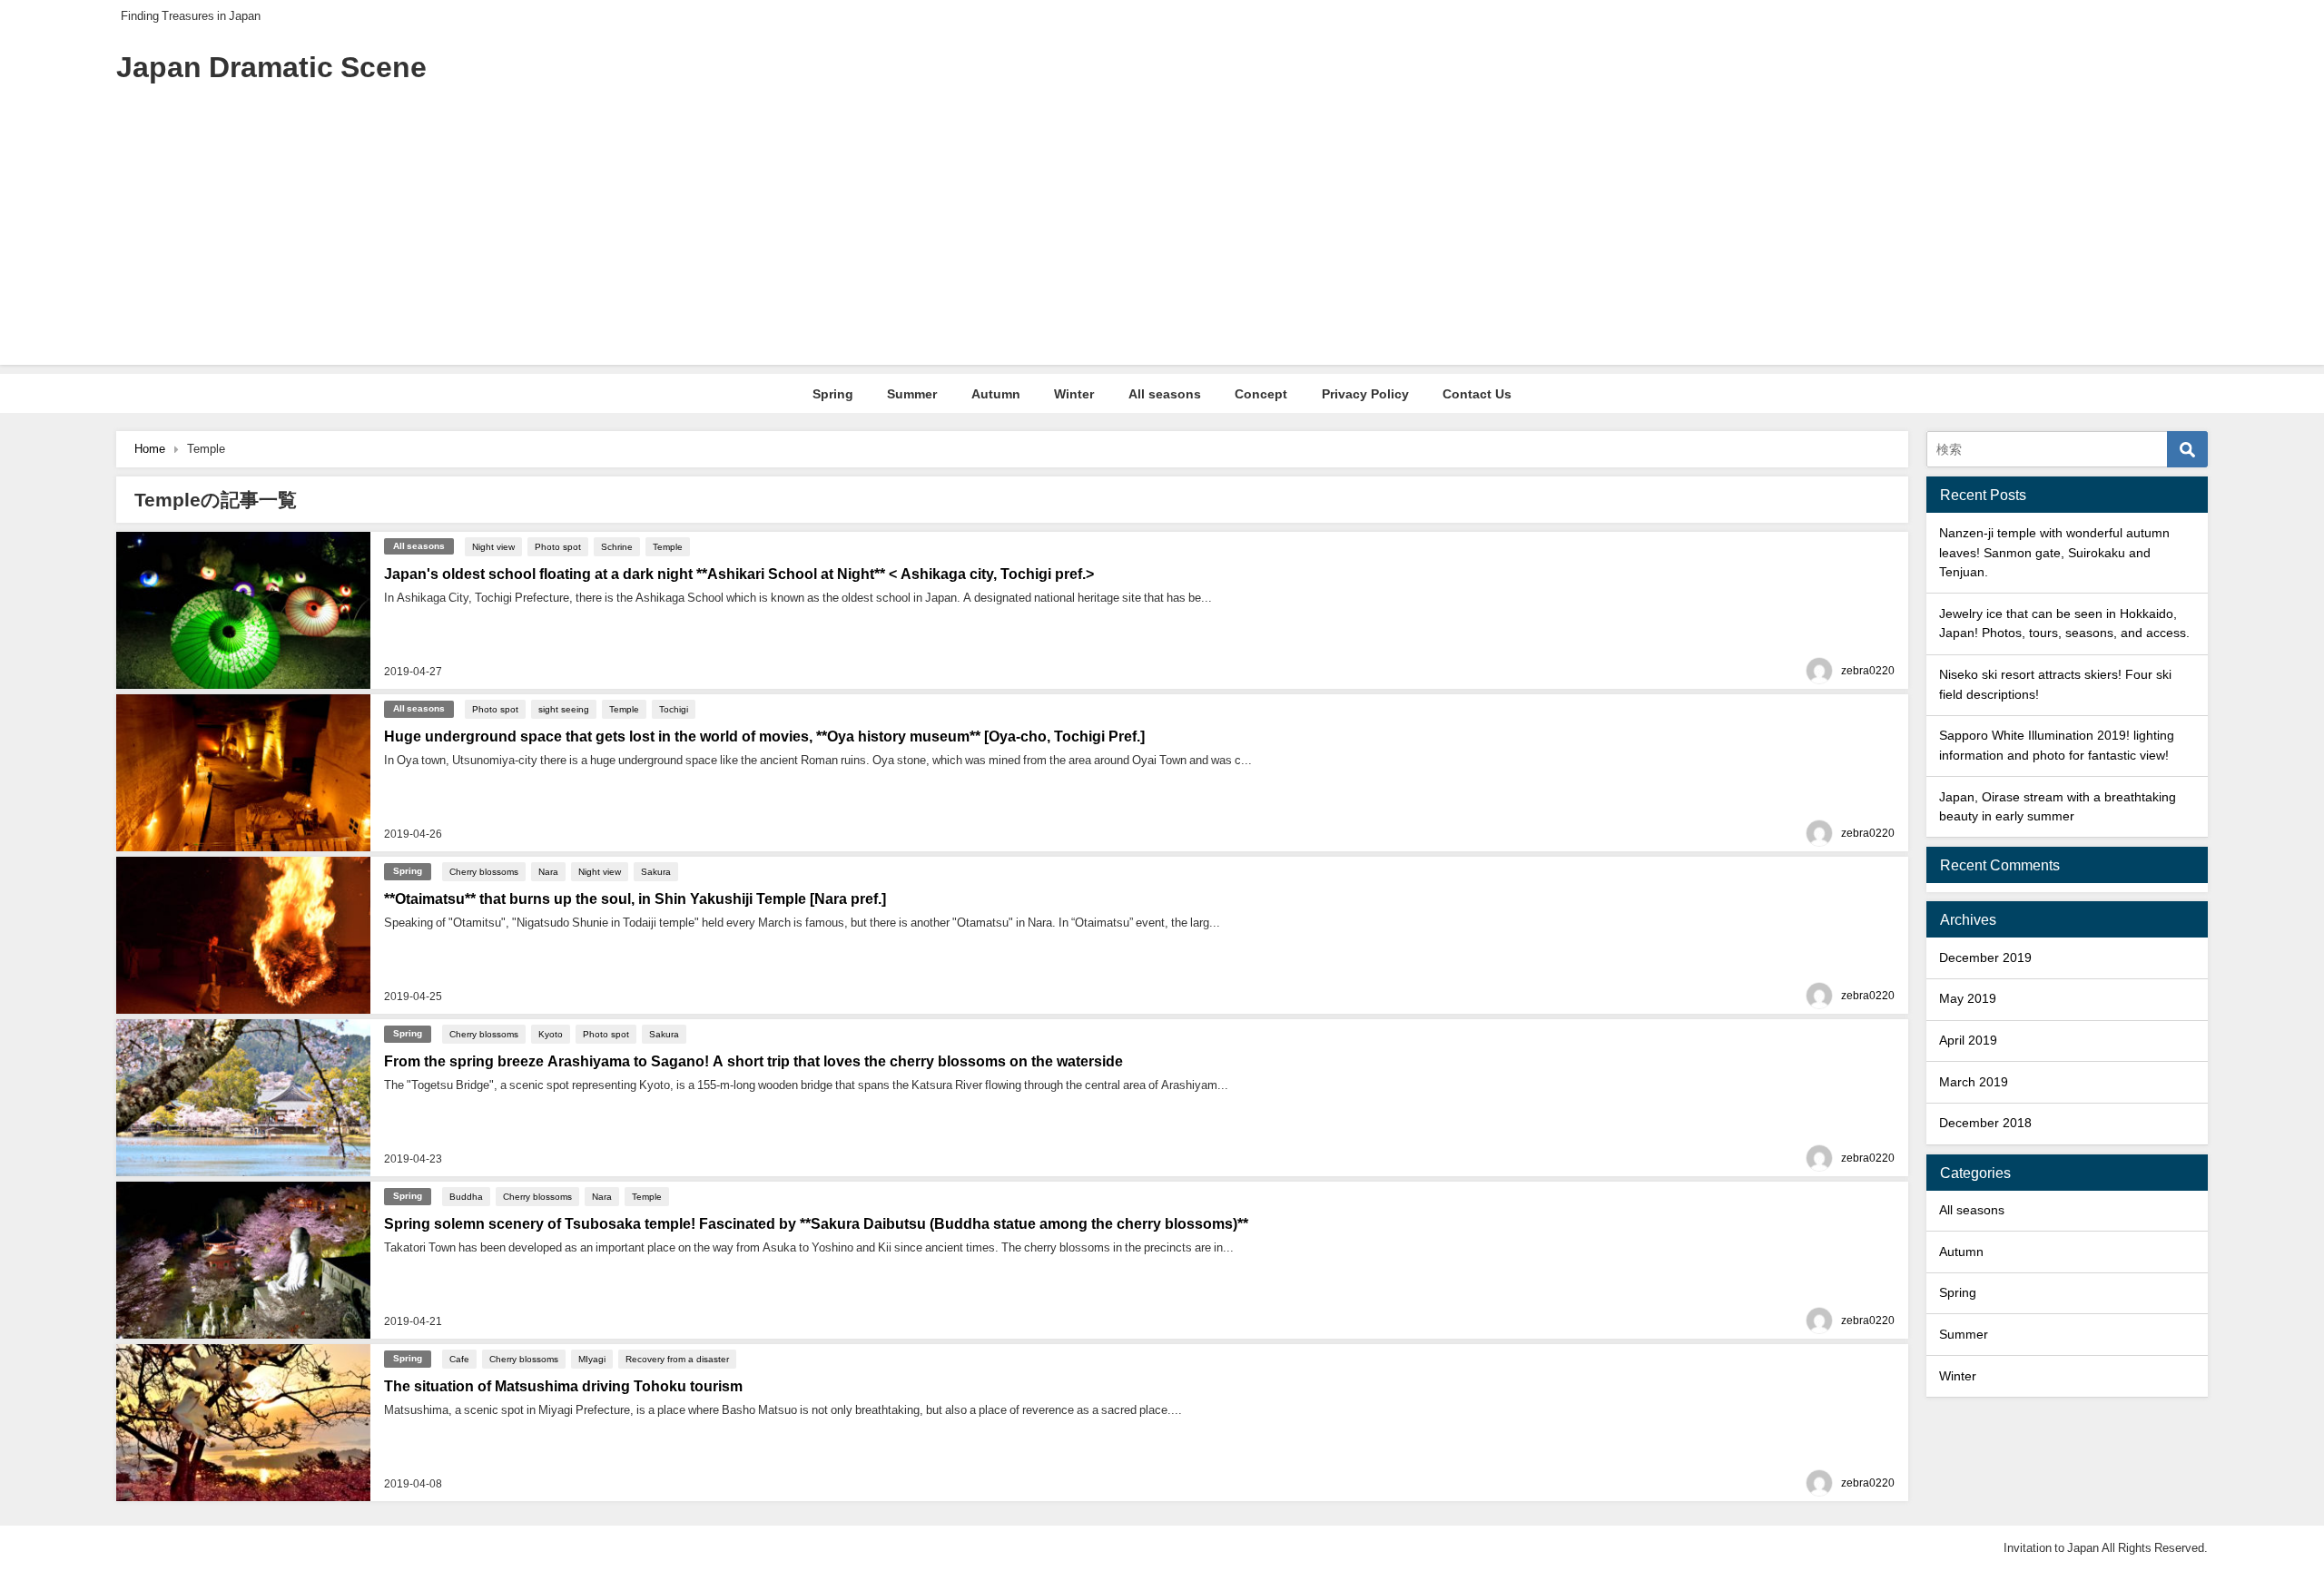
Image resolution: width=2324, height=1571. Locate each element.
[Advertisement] (1162, 238)
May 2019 (1968, 998)
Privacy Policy (1365, 394)
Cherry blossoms (484, 871)
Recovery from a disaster (677, 1359)
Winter (1074, 394)
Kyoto (551, 1034)
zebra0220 (1868, 671)
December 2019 (1985, 957)
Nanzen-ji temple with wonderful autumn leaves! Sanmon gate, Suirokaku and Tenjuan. (2054, 552)
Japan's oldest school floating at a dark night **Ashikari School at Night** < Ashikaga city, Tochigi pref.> (739, 574)
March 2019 (1974, 1082)
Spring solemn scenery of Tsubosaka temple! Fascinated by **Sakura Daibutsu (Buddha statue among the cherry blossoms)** (816, 1223)
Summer (912, 394)
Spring (833, 394)
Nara (548, 871)
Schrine (617, 546)
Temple (668, 546)
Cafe (459, 1359)
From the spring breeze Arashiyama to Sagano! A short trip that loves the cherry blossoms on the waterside (753, 1061)
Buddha (466, 1196)
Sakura (656, 871)
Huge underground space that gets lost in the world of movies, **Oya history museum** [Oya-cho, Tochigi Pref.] (764, 736)
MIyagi (592, 1359)
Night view (493, 546)
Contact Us (1477, 394)
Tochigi (674, 709)
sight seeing (564, 709)
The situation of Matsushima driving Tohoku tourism (563, 1386)
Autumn (996, 394)
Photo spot (558, 546)
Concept (1261, 394)
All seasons (1165, 394)
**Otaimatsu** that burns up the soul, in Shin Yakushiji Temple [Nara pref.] (635, 898)
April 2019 (1968, 1040)
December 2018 (1985, 1123)
